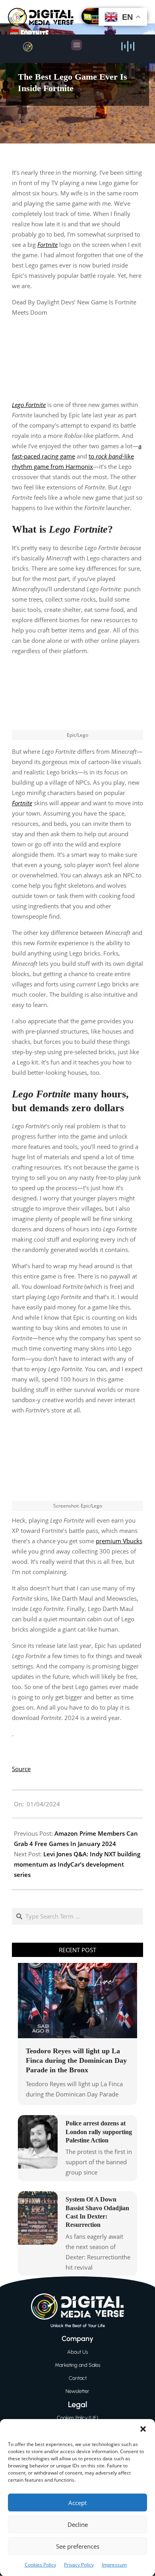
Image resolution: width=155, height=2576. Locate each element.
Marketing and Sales (78, 2365)
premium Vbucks (119, 1541)
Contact (78, 2378)
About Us (78, 2352)
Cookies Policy (40, 2565)
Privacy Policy (79, 2565)
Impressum (114, 2565)
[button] (143, 2429)
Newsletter (77, 2391)
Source (21, 1769)
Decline (78, 2524)
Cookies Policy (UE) (77, 2418)
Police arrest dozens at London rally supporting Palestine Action (99, 2132)
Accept (77, 2503)
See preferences (78, 2546)
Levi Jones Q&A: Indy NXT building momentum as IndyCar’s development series (77, 1864)
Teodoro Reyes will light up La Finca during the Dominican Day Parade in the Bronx (76, 2060)
